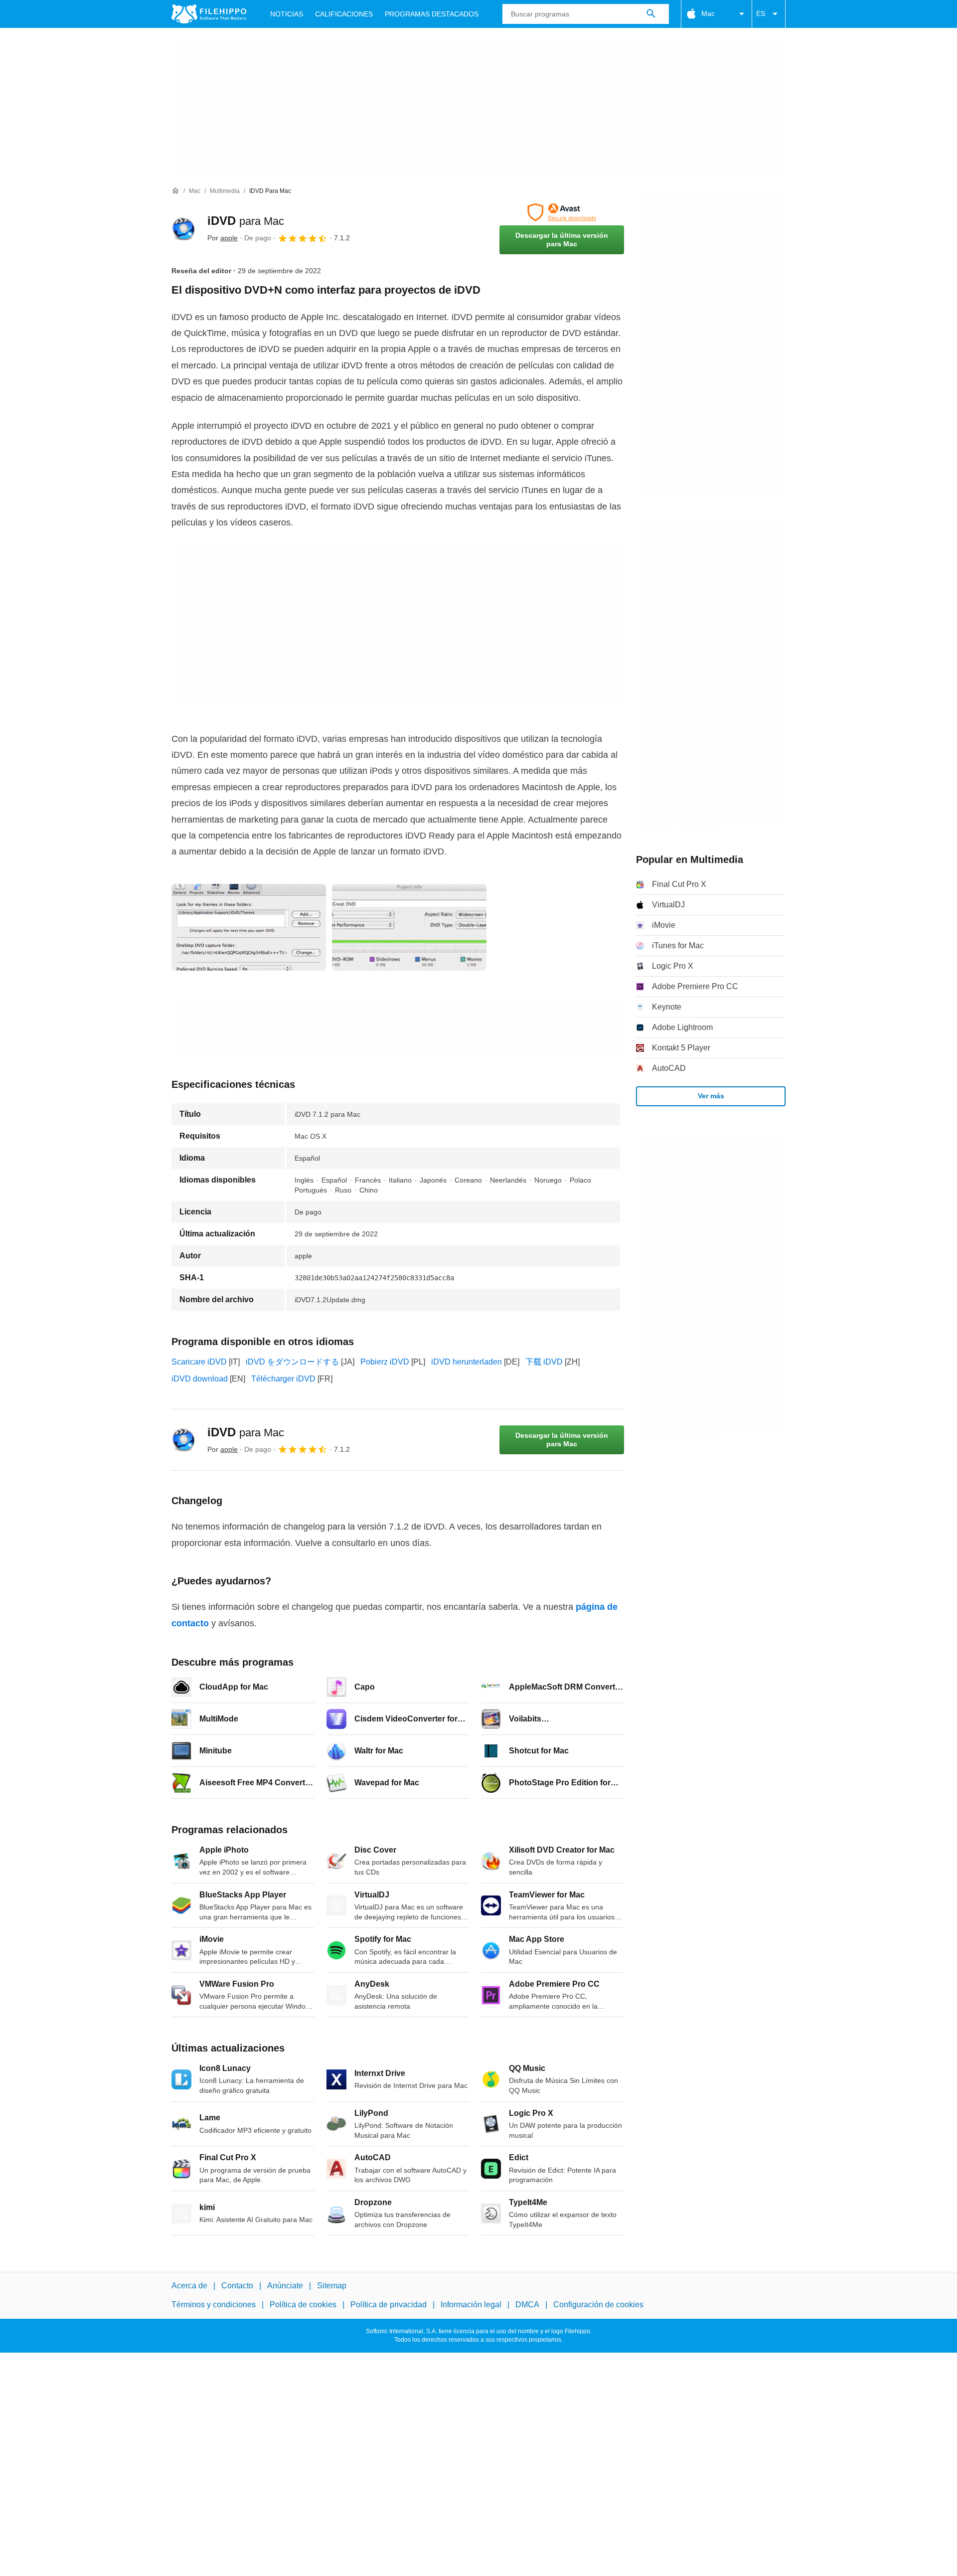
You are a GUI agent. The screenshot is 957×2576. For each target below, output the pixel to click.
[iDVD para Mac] (183, 229)
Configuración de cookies (598, 2305)
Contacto (237, 2286)
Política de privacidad (389, 2305)
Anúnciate (285, 2286)
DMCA (527, 2305)
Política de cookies (303, 2305)
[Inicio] (175, 191)
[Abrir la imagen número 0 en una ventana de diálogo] (249, 927)
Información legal (471, 2305)
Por (223, 238)
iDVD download (200, 1379)
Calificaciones (344, 14)
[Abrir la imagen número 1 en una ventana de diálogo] (409, 927)
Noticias (287, 14)
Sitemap (332, 2286)
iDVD (246, 221)
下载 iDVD (544, 1362)
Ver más (711, 1096)
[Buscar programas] (651, 14)
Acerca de (189, 2286)
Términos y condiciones (214, 2305)
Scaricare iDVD (199, 1362)
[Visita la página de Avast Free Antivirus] (562, 212)
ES (761, 13)
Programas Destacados (432, 14)
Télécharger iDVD (283, 1379)
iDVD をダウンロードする (292, 1362)
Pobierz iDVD (385, 1362)
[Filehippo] (209, 14)
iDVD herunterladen (467, 1362)
